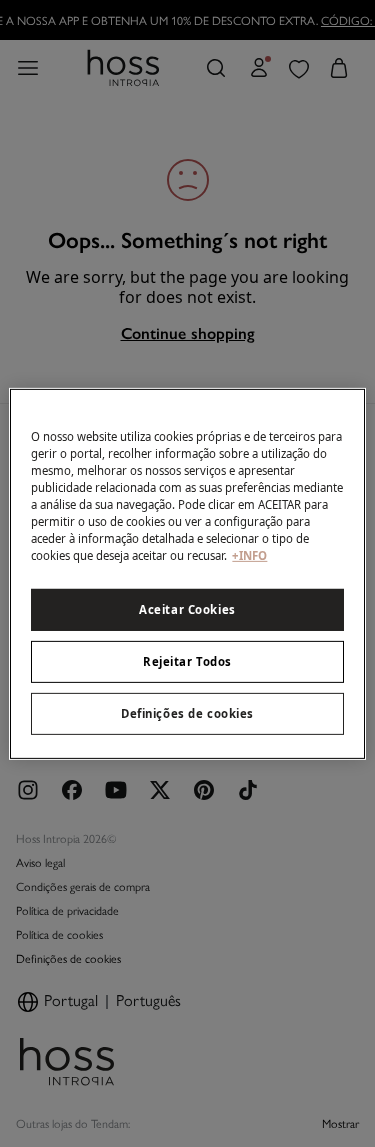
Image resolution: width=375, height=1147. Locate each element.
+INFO (249, 555)
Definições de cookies (187, 713)
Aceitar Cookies (187, 609)
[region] (187, 573)
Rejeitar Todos (187, 661)
